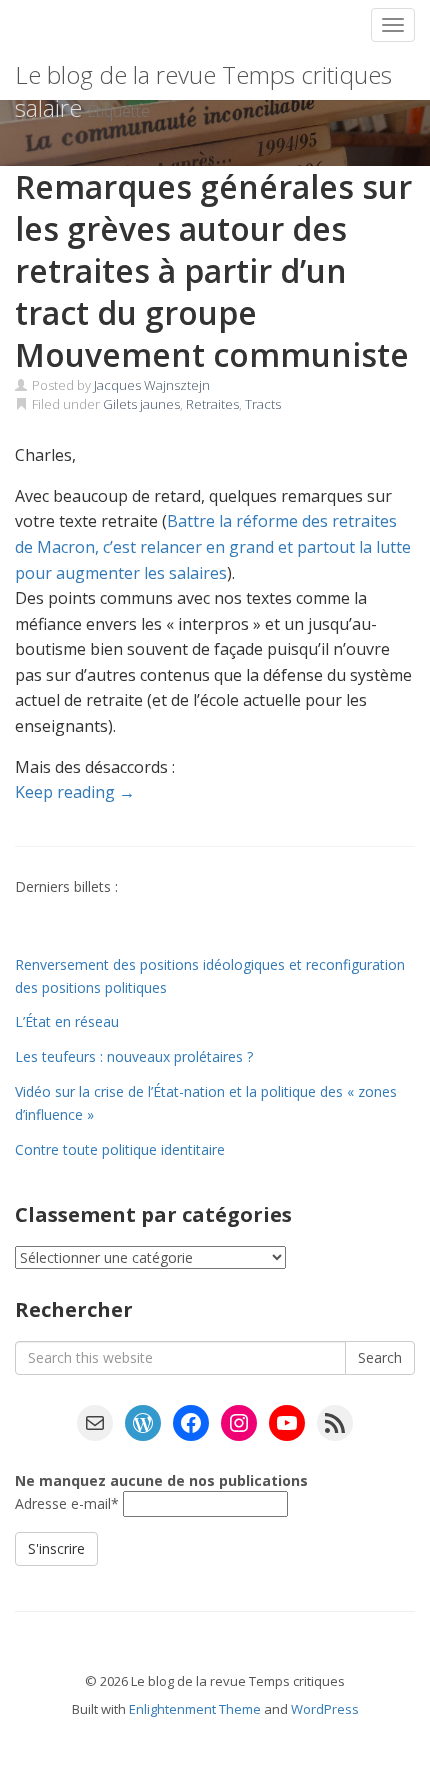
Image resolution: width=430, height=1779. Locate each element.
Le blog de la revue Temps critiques (203, 74)
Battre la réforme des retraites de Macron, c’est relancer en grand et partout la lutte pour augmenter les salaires (213, 546)
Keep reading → (75, 792)
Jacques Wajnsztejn (152, 385)
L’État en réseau (67, 1021)
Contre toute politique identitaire (120, 1149)
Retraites (212, 404)
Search (380, 1357)
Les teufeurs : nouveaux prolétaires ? (134, 1056)
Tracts (263, 404)
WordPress (325, 1709)
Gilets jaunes (141, 404)
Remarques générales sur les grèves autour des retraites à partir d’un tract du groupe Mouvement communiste (213, 270)
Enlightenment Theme (195, 1709)
